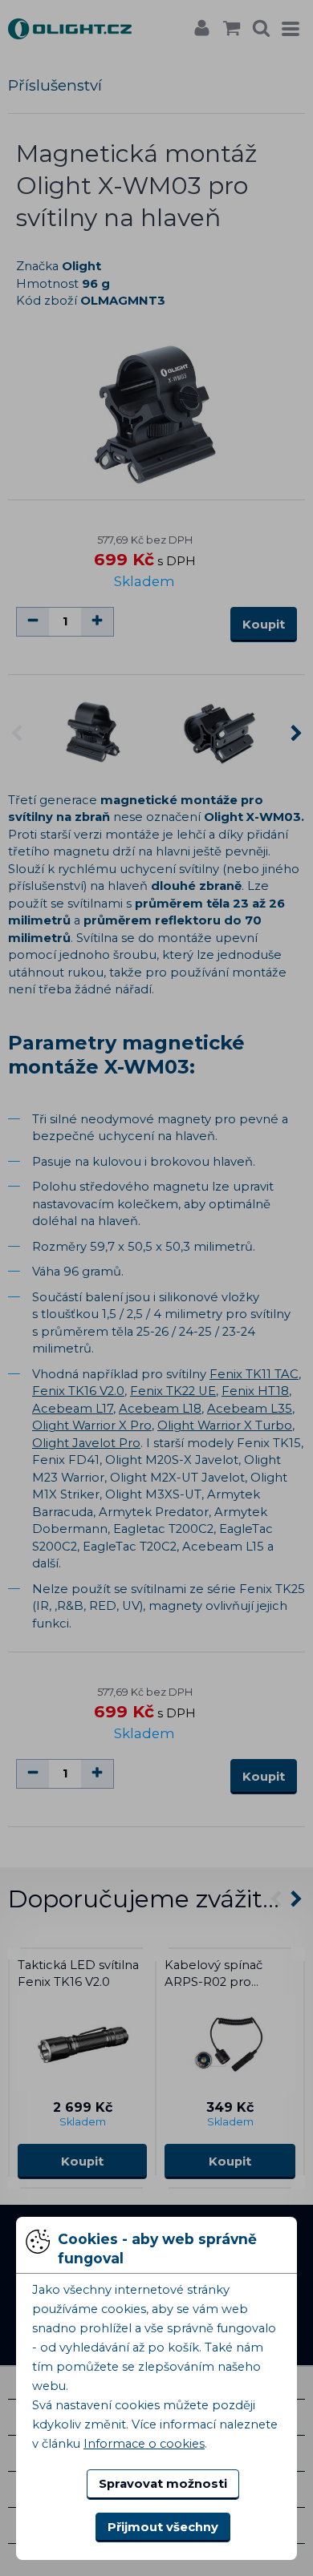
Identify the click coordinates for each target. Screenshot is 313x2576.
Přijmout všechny (163, 2527)
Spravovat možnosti (163, 2484)
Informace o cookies (144, 2444)
